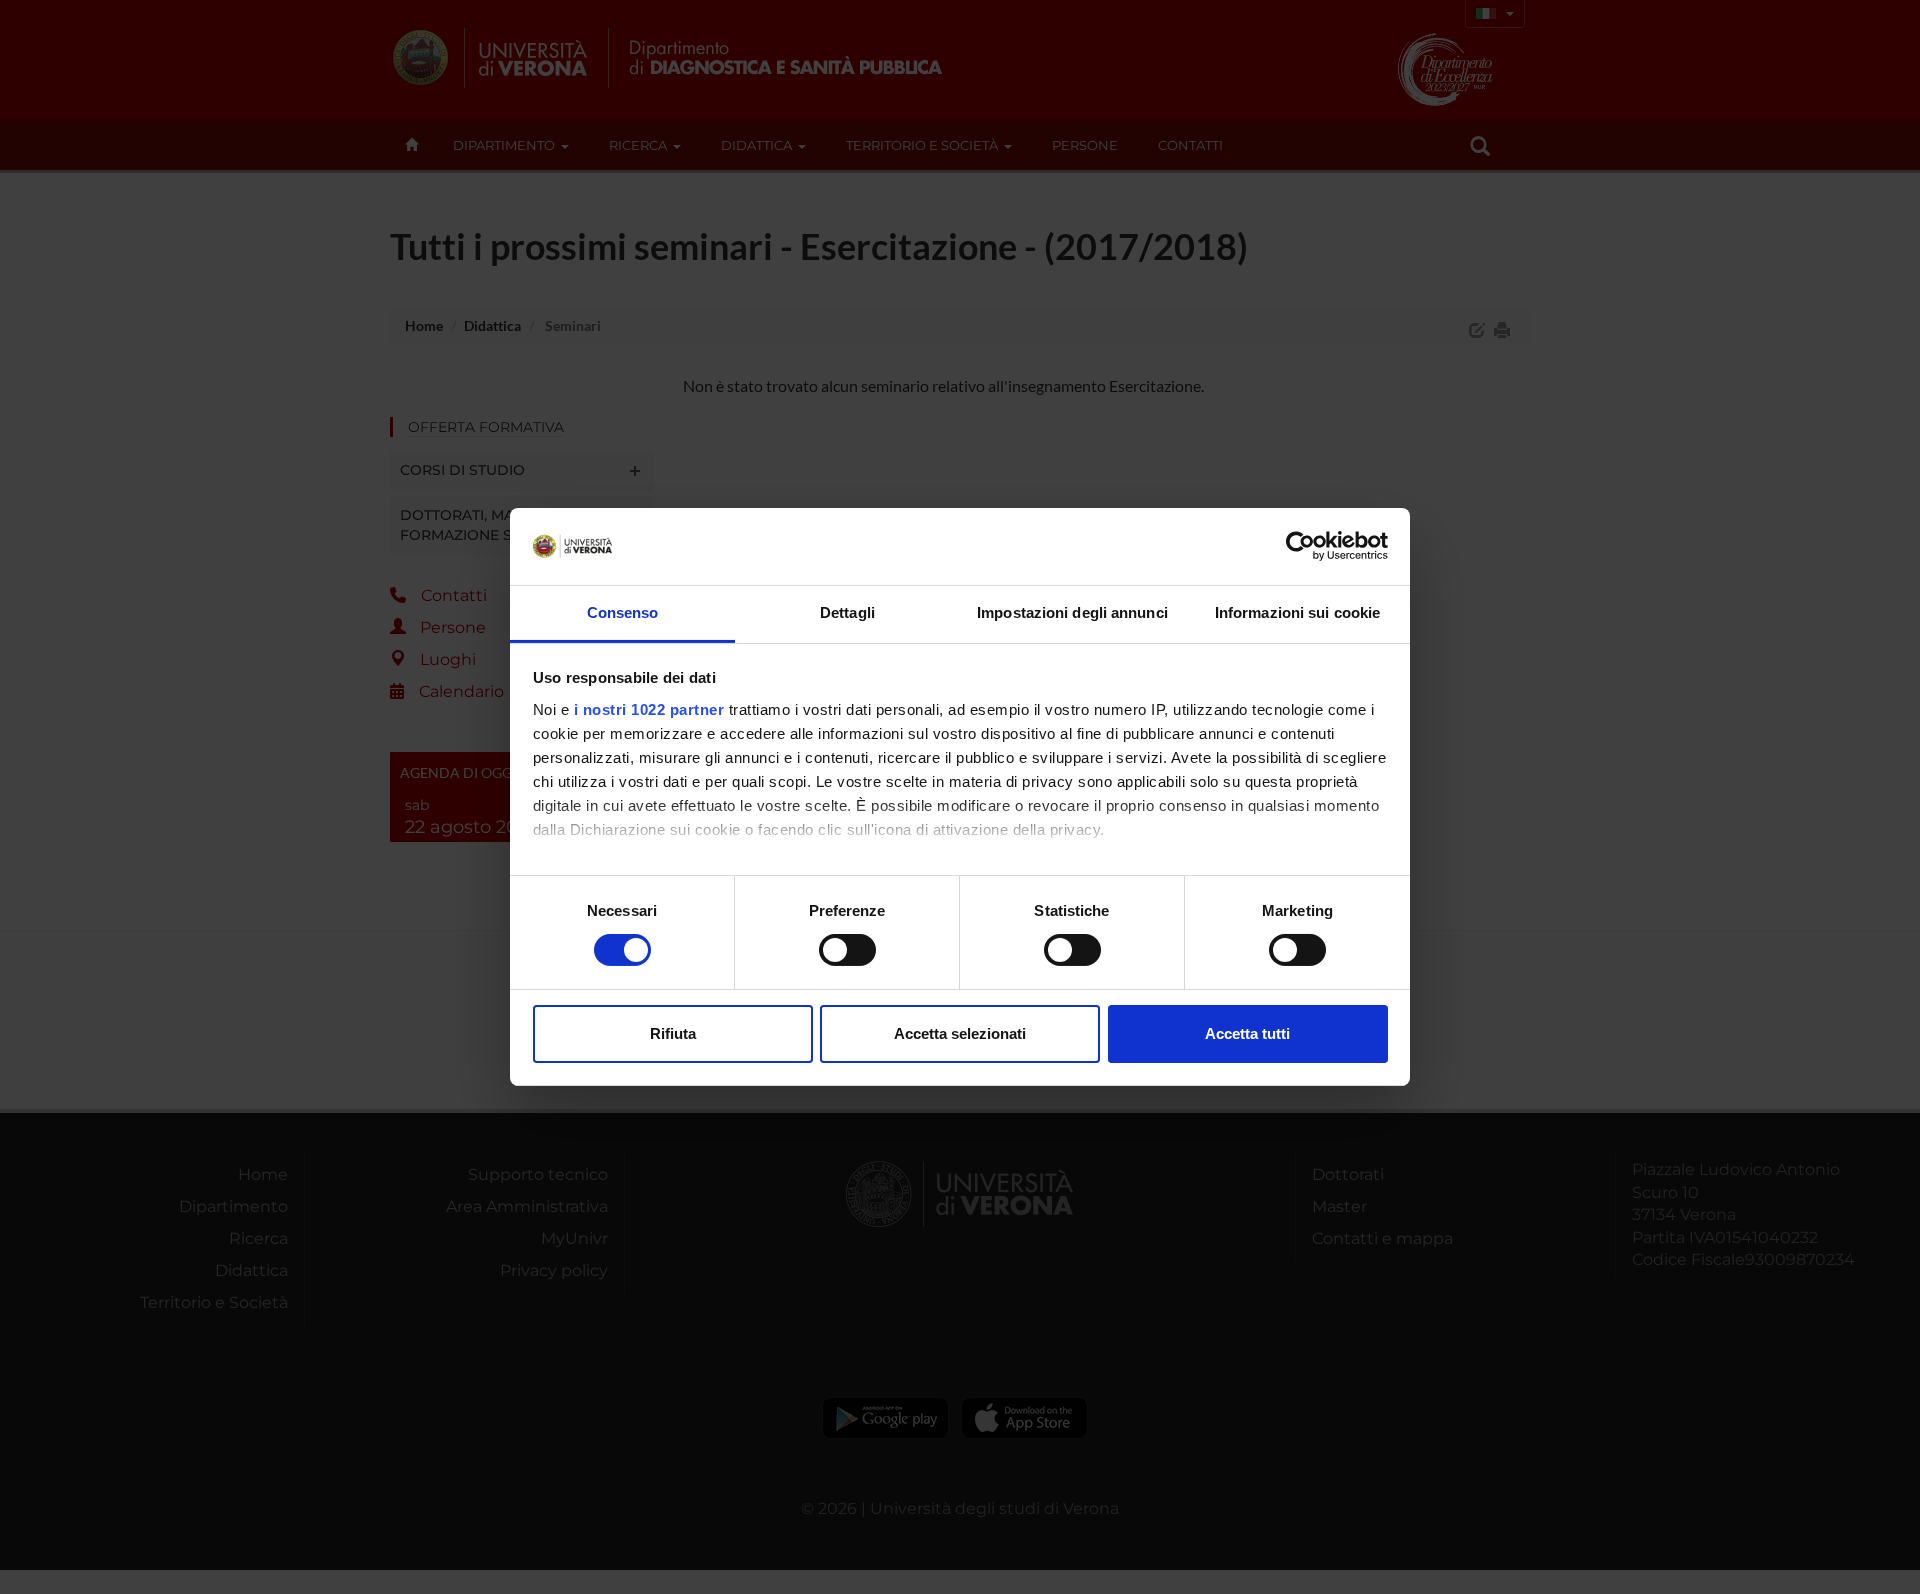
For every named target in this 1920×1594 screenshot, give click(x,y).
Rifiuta (673, 1033)
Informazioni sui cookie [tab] (1297, 612)
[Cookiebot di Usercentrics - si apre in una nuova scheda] (1300, 546)
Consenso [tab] (623, 612)
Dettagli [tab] (847, 612)
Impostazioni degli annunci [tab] (1072, 612)
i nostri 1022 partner (649, 709)
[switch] (847, 950)
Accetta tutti (1247, 1033)
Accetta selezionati (960, 1033)
